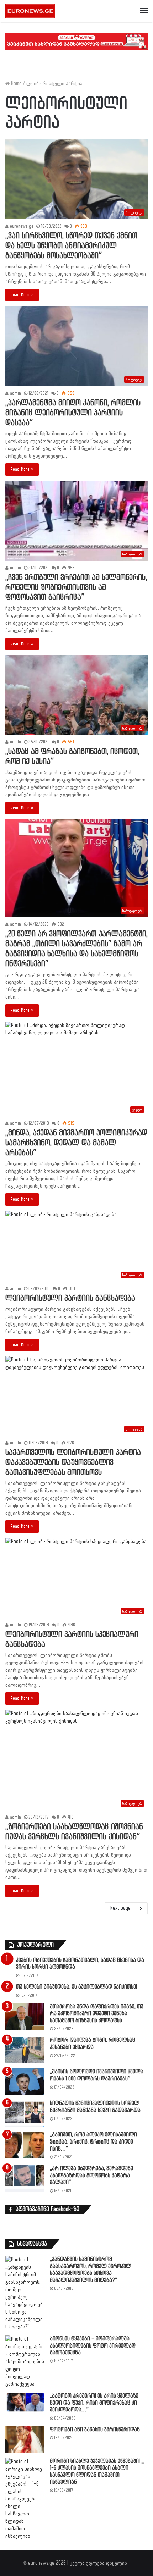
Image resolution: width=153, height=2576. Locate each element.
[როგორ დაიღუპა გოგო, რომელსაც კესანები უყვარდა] (25, 2050)
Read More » (22, 295)
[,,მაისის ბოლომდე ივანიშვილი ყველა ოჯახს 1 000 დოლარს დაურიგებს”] (25, 2082)
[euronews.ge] (30, 11)
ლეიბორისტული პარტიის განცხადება (70, 1298)
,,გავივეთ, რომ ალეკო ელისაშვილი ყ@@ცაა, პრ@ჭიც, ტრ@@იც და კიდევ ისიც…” (93, 2142)
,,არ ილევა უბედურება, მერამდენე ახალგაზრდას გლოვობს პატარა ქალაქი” (91, 2176)
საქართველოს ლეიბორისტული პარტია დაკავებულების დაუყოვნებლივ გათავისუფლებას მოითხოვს (73, 1463)
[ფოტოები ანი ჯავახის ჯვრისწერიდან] (25, 2440)
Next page (120, 1908)
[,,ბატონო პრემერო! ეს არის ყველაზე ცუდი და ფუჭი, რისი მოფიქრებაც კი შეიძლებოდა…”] (25, 2403)
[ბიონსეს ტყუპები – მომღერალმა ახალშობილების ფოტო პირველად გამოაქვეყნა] (25, 2362)
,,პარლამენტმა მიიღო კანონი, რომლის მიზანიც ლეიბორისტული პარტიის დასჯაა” (73, 413)
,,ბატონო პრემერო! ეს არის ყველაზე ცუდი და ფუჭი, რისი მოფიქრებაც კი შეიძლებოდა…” (94, 2403)
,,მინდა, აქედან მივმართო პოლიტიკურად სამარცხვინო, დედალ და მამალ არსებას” (76, 1143)
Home (16, 84)
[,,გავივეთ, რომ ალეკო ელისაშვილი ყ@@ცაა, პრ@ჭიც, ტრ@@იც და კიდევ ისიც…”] (25, 2145)
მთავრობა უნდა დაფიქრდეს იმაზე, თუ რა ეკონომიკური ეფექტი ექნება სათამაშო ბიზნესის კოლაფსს (97, 2014)
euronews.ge (21, 226)
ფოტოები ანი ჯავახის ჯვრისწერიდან (95, 2430)
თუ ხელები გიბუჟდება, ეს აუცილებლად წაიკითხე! (76, 1987)
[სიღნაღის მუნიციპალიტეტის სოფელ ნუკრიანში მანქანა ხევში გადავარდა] (25, 2113)
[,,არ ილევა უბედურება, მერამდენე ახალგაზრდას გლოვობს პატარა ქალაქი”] (25, 2179)
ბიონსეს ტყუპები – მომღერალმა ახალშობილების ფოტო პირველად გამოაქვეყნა (93, 2346)
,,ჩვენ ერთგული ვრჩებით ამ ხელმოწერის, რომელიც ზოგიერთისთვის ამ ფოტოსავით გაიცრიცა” (76, 588)
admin (15, 393)
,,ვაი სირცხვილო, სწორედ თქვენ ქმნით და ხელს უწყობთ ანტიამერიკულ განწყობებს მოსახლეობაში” (71, 246)
